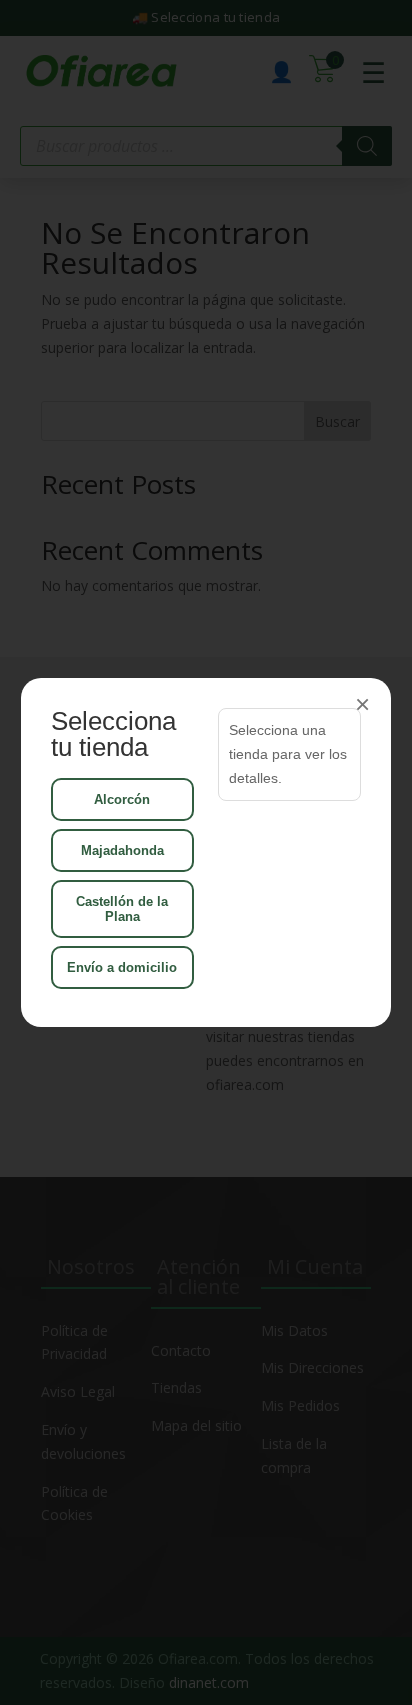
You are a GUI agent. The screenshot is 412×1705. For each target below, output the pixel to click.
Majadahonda (122, 850)
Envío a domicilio (122, 967)
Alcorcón (122, 799)
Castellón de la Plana (122, 909)
